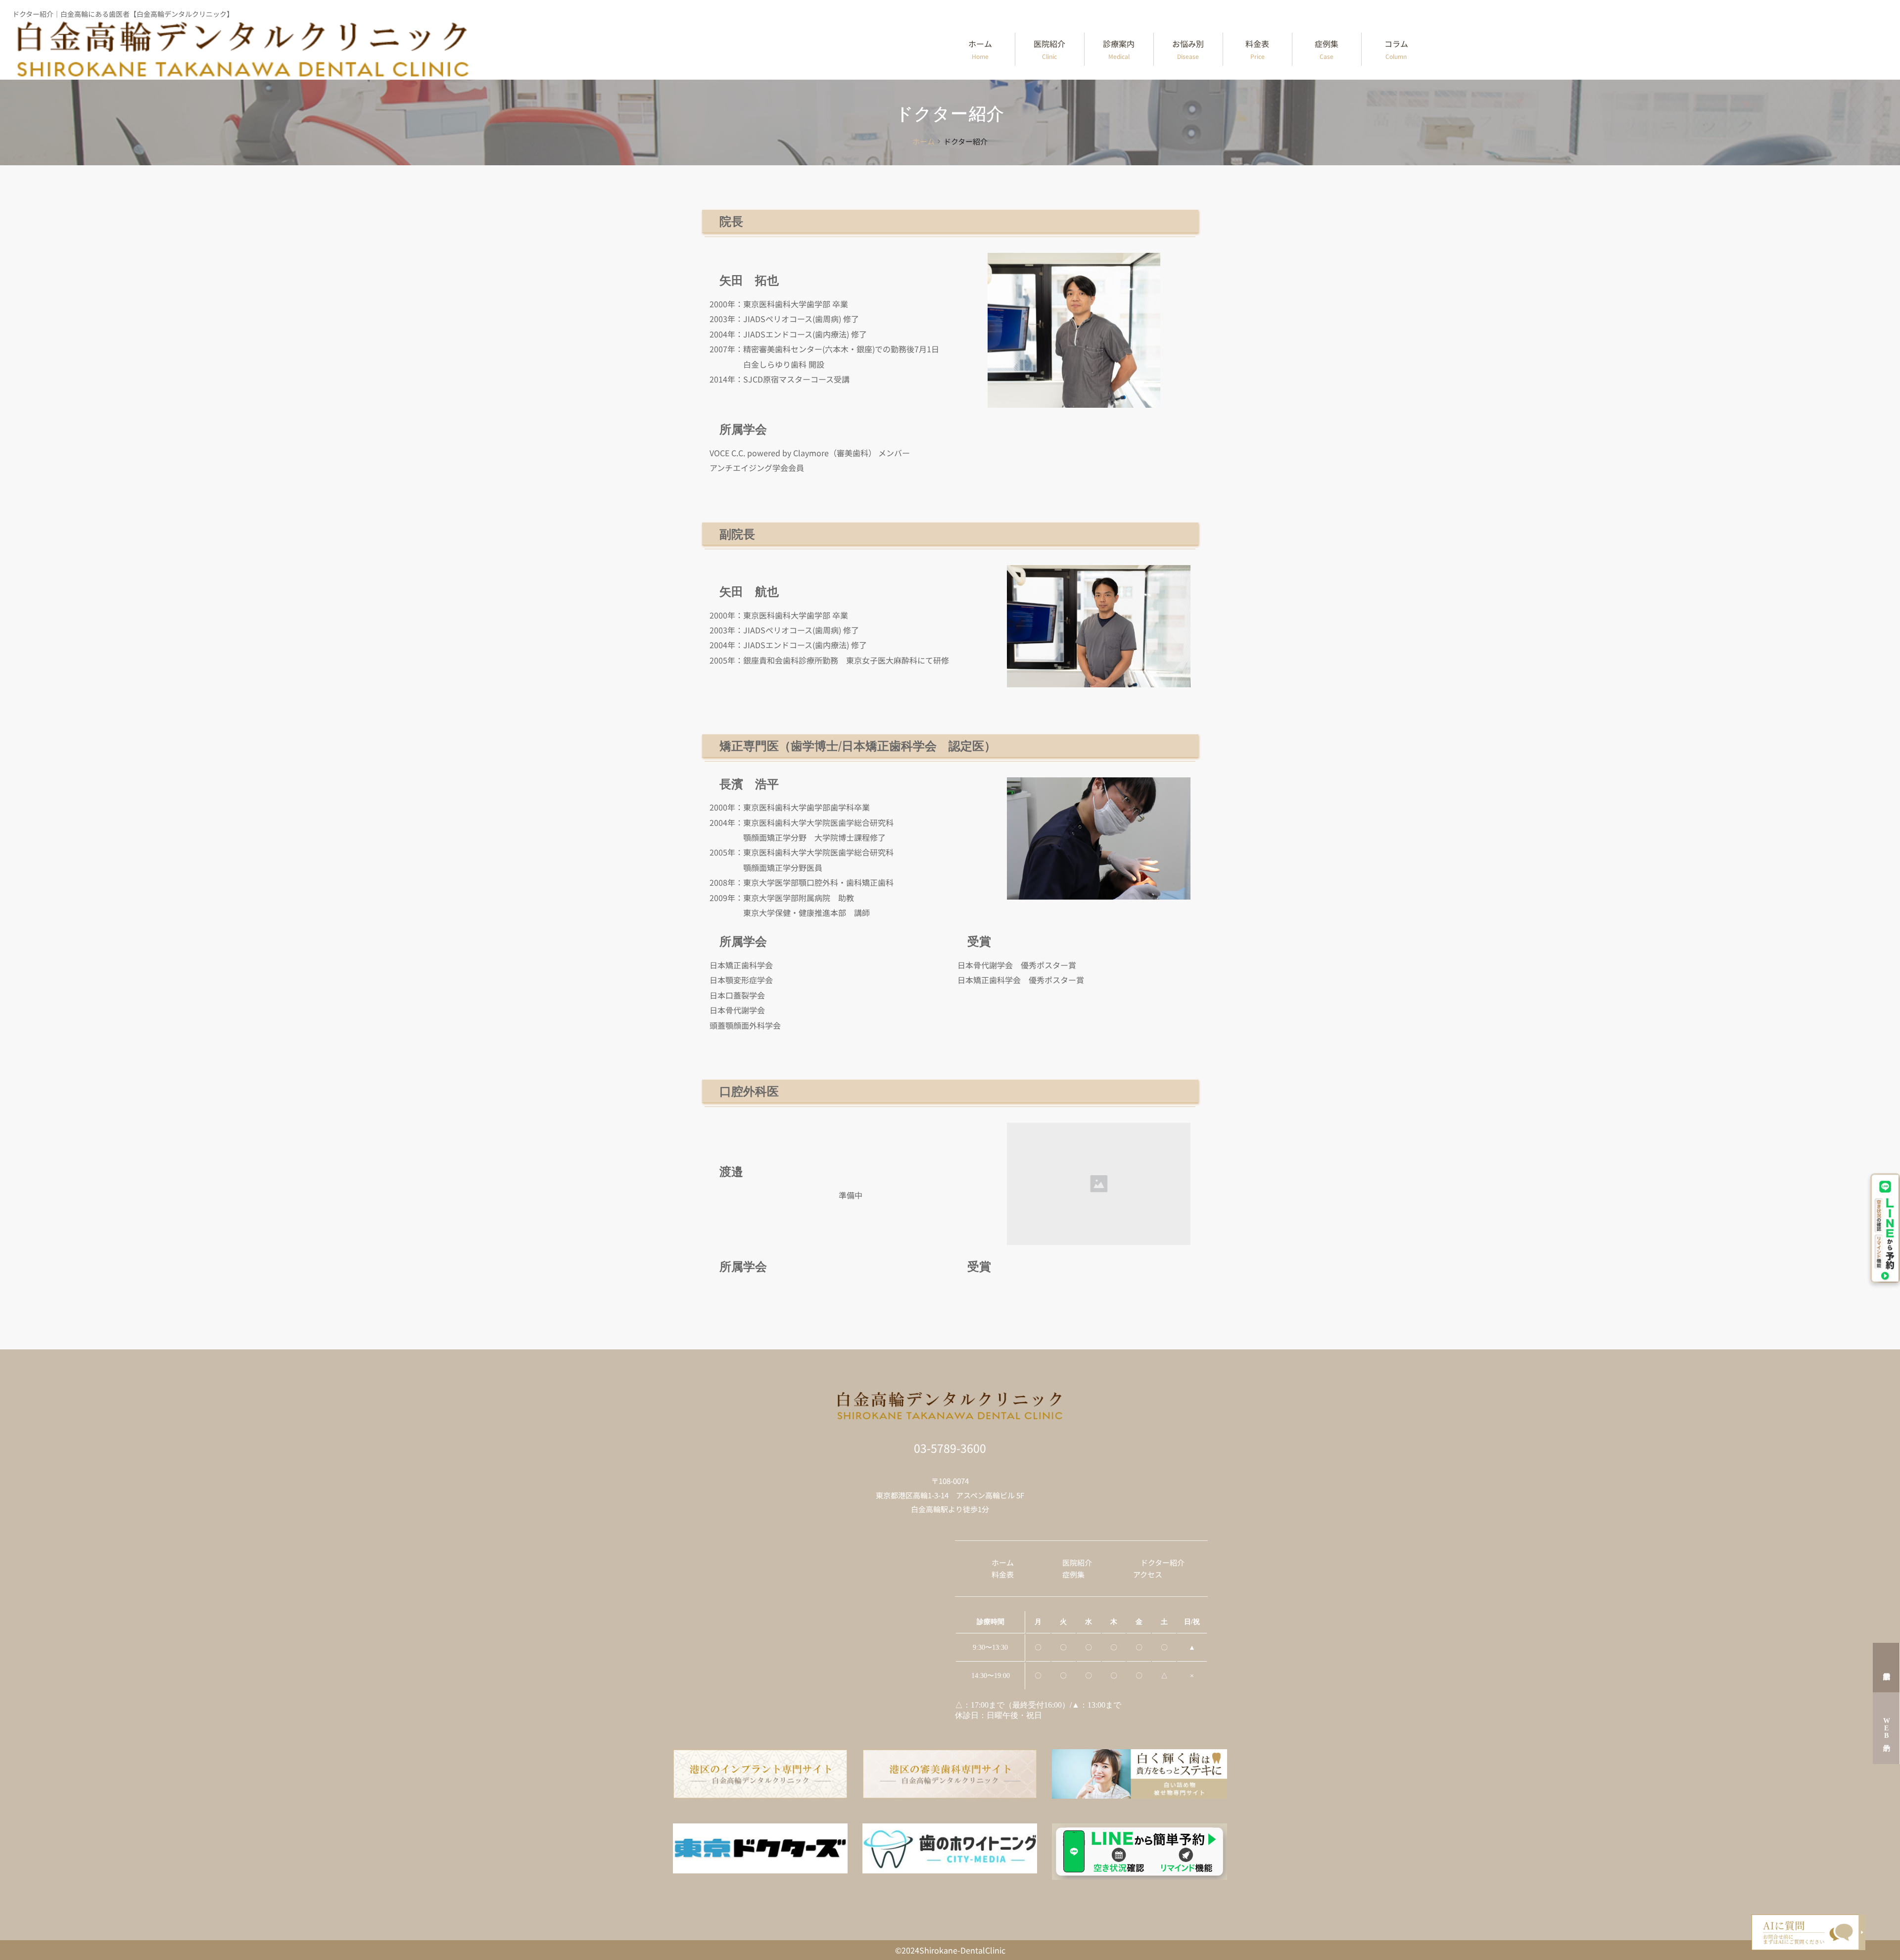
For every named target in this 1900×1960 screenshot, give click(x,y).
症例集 (1327, 49)
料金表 (1257, 49)
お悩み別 (1188, 49)
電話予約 (1886, 1668)
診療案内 (1119, 49)
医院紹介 (1049, 49)
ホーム (980, 49)
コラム (1396, 49)
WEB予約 (1886, 1728)
